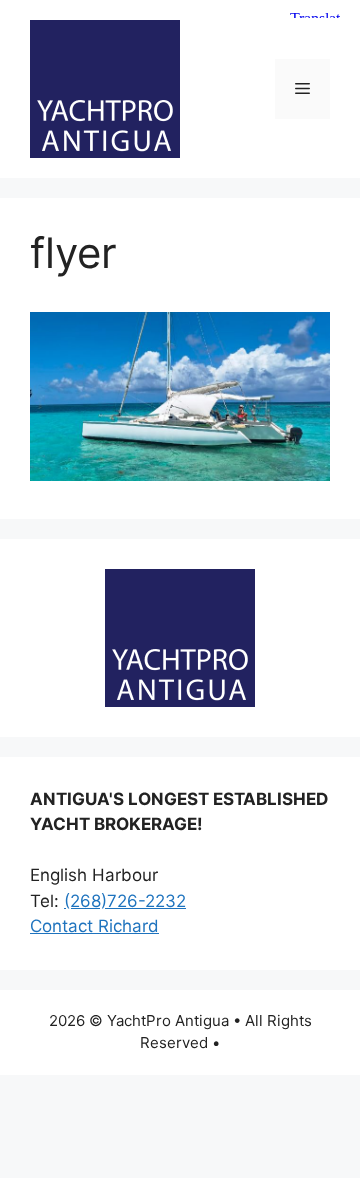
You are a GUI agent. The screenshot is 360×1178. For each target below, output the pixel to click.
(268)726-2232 (125, 901)
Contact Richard (94, 926)
